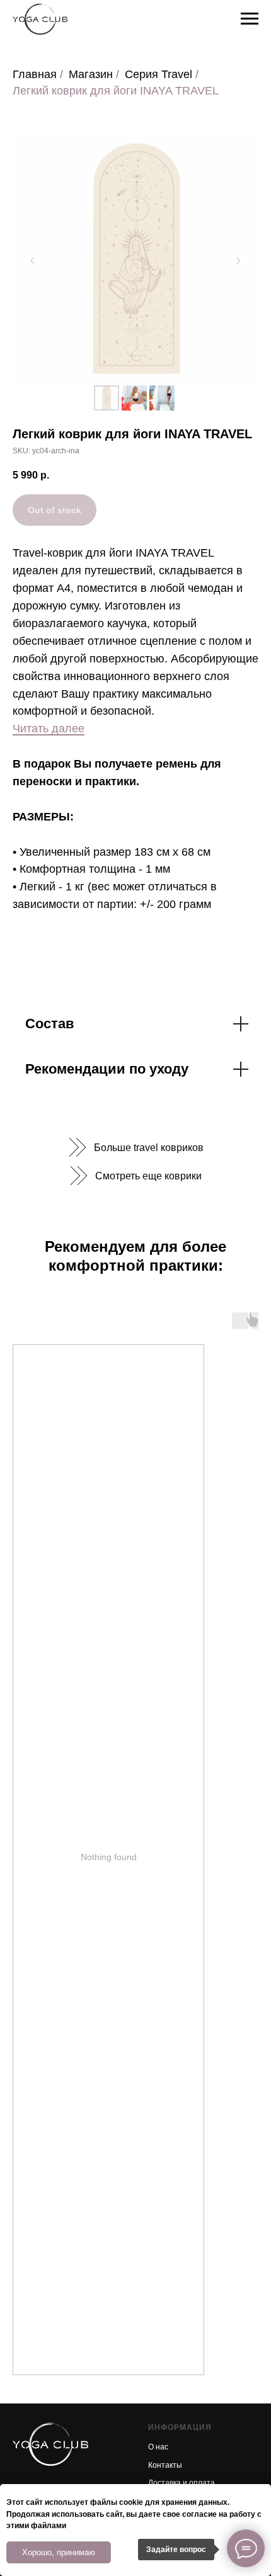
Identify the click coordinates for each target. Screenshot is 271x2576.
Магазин (91, 74)
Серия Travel (159, 74)
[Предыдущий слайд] (33, 261)
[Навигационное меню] (250, 19)
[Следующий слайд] (238, 261)
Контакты (165, 2465)
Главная (35, 74)
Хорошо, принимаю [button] (59, 2552)
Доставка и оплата (182, 2483)
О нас (158, 2447)
